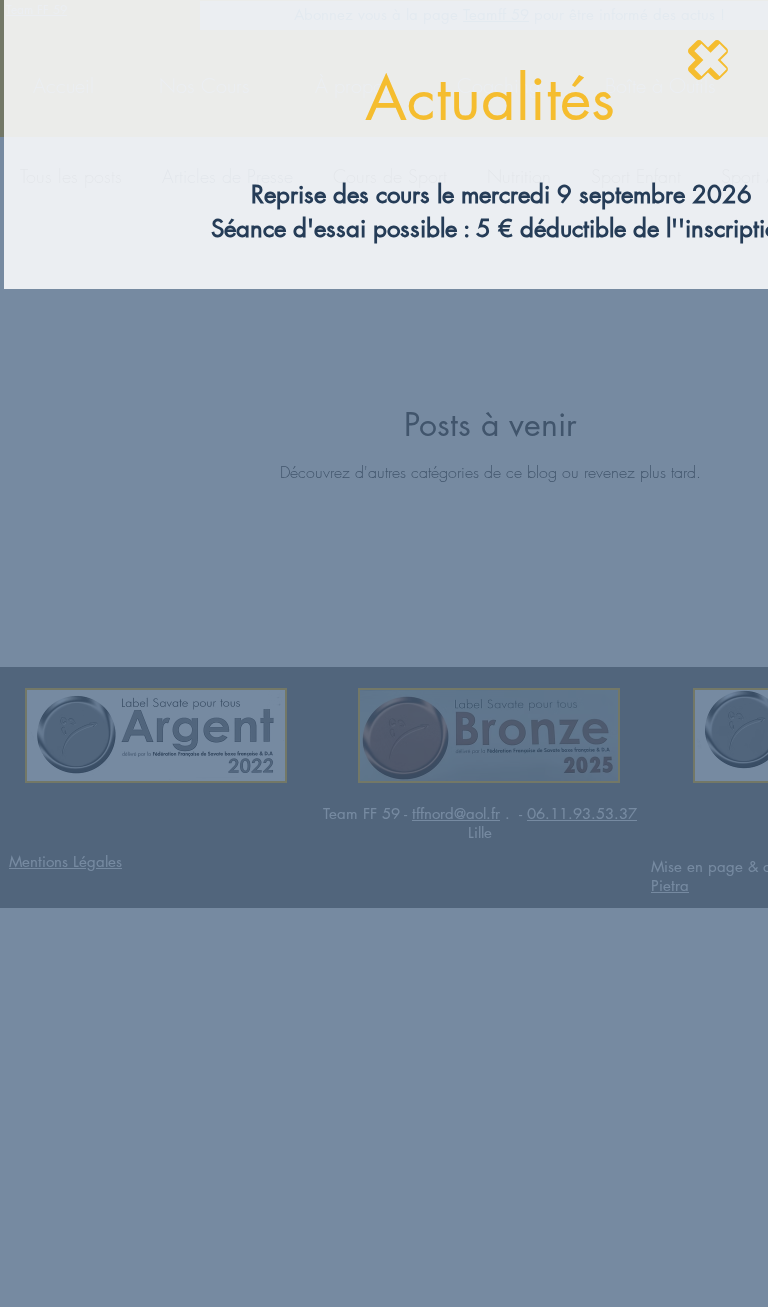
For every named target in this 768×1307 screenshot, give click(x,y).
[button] (708, 60)
